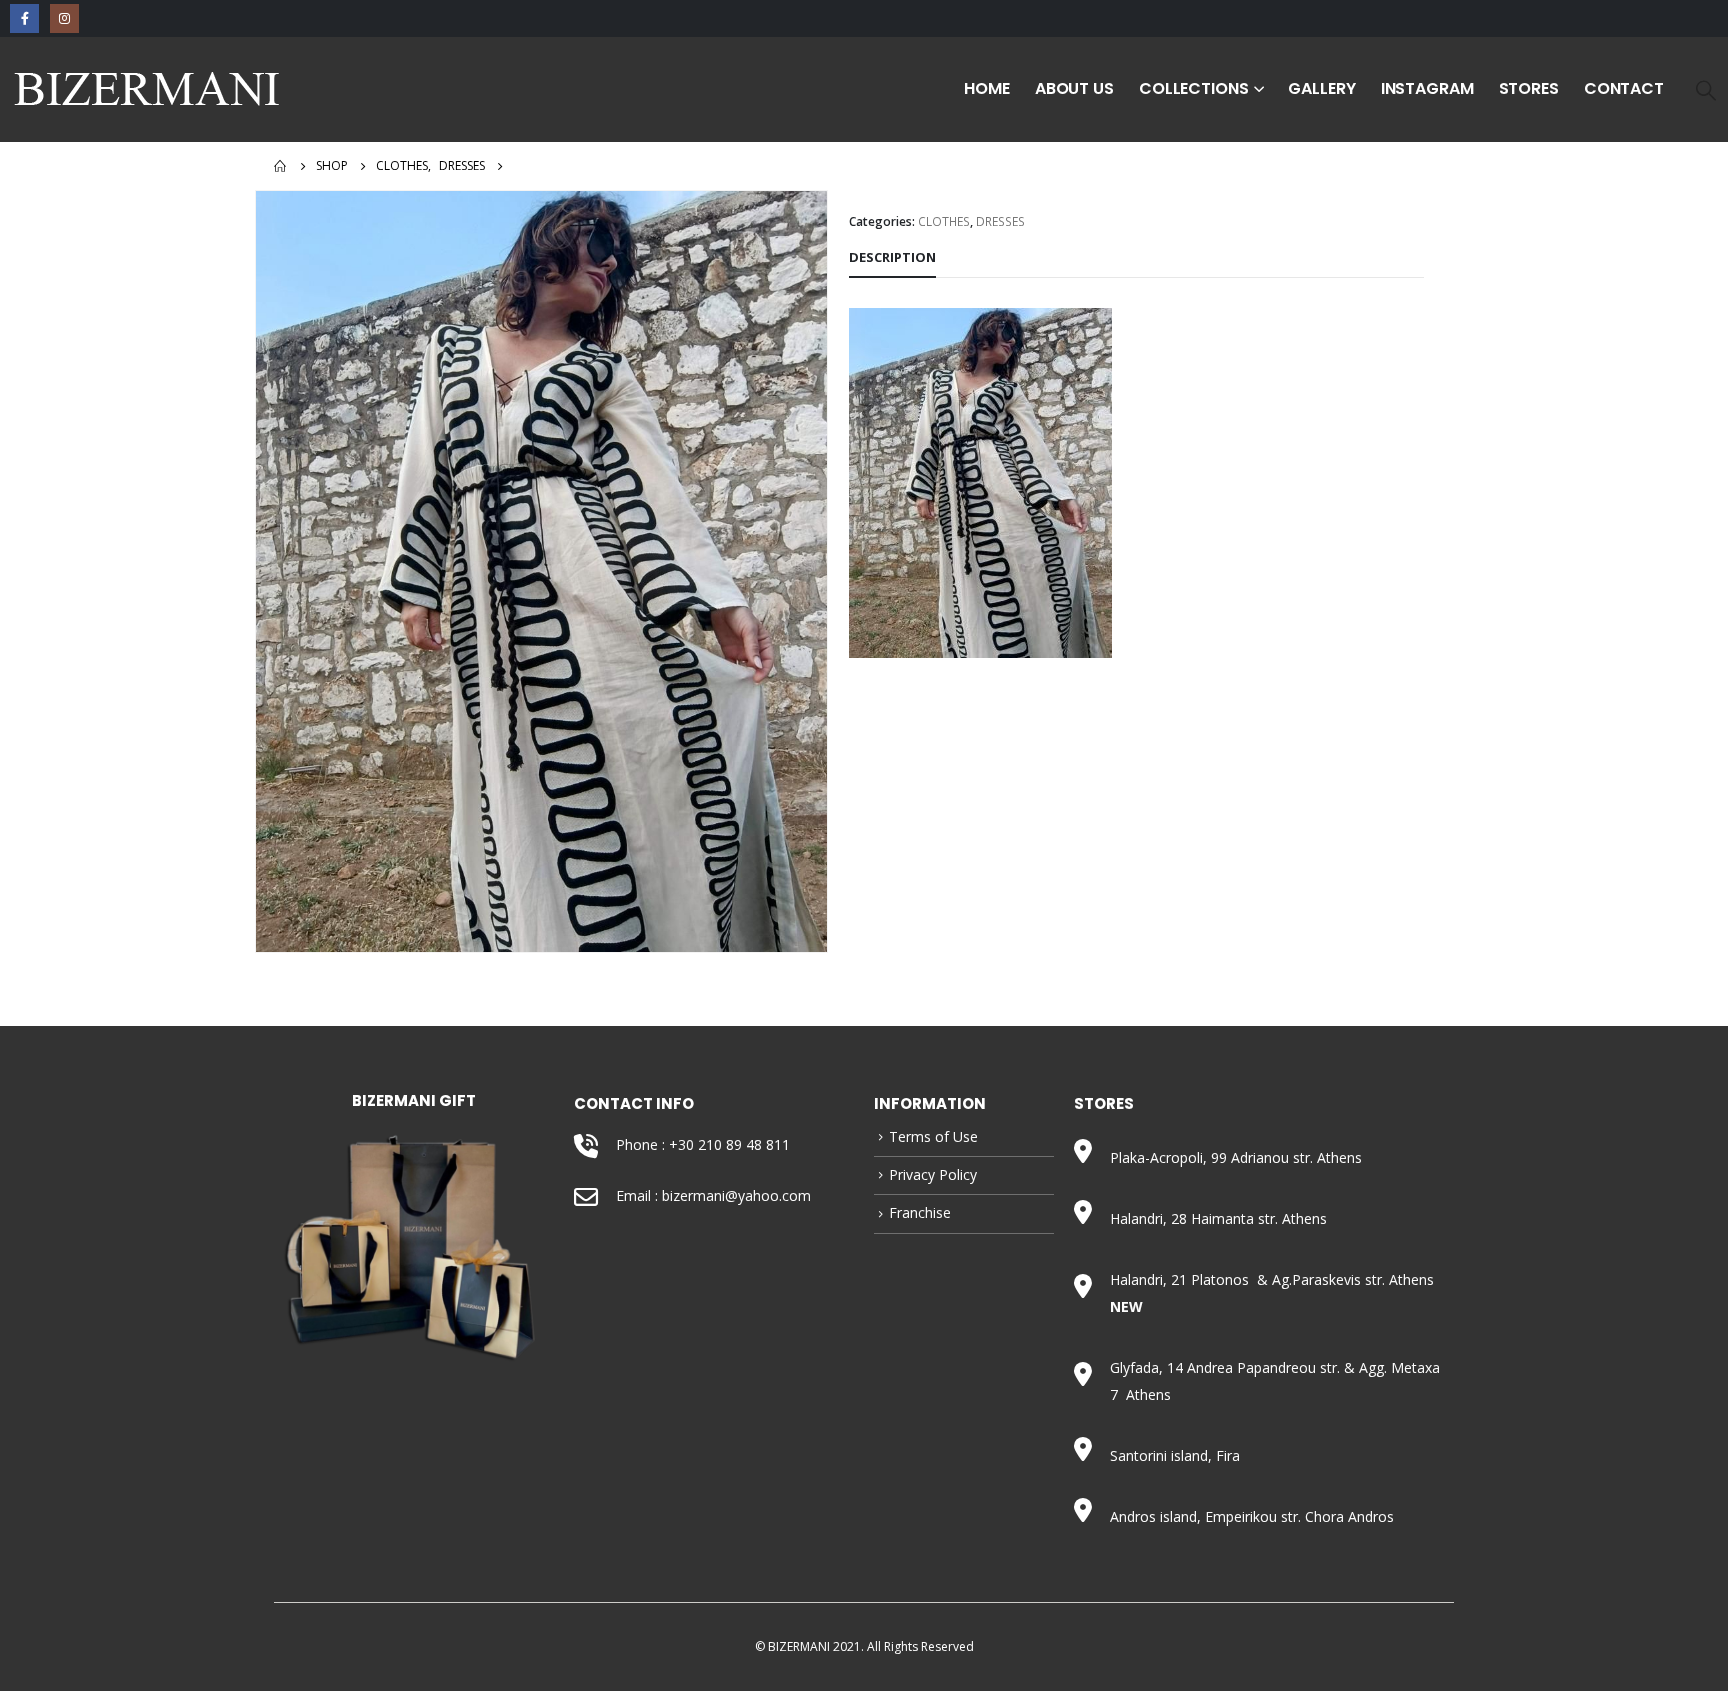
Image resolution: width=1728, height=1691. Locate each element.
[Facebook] (24, 18)
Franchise (920, 1212)
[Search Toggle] (1706, 89)
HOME (987, 88)
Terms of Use (933, 1136)
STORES (1529, 88)
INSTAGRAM (1427, 88)
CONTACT (1624, 88)
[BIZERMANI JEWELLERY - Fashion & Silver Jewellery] (147, 89)
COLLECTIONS (1194, 88)
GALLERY (1321, 88)
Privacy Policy (933, 1174)
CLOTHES (944, 221)
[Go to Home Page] (281, 166)
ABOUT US (1074, 88)
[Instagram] (64, 18)
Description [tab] (892, 257)
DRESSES (1000, 221)
